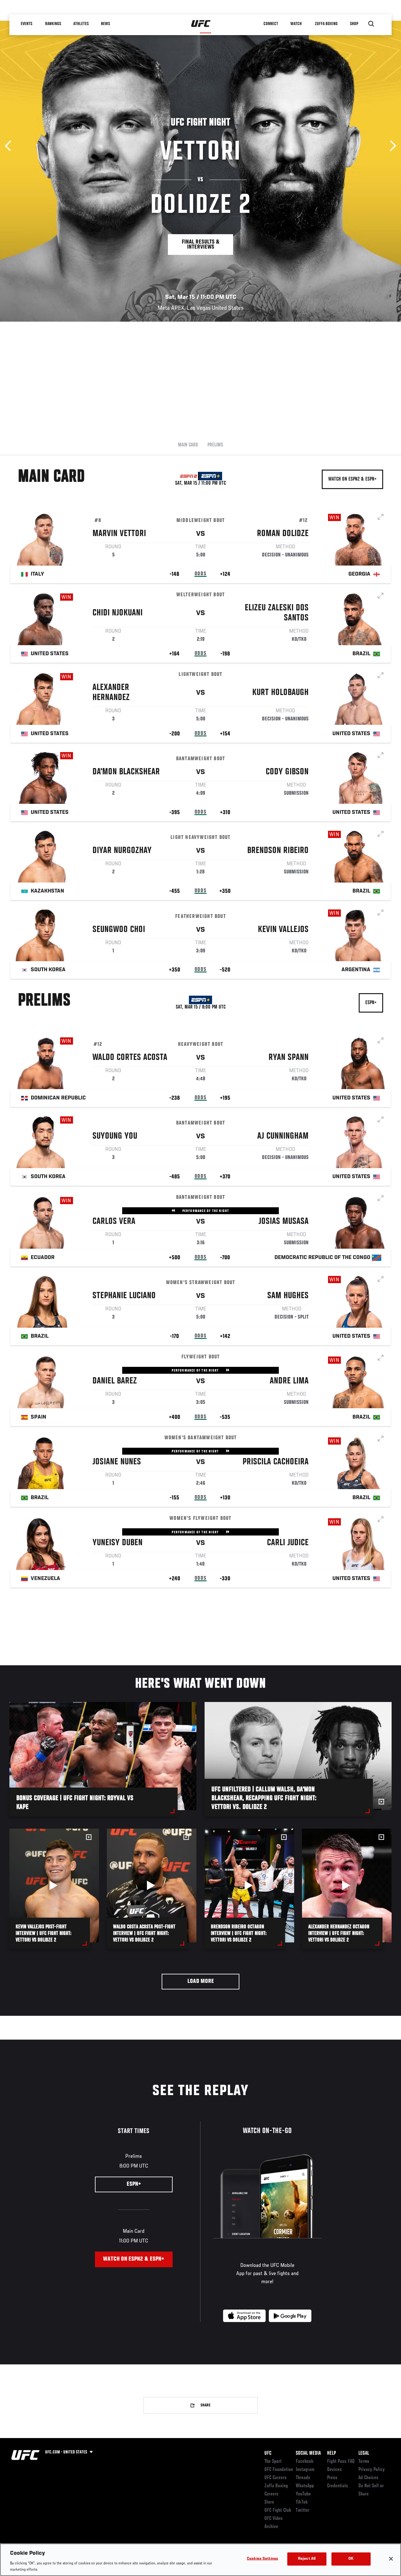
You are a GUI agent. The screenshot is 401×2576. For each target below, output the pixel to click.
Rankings (53, 24)
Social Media (308, 2453)
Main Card (188, 445)
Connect (271, 24)
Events (26, 24)
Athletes (81, 24)
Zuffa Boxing (326, 24)
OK (351, 2559)
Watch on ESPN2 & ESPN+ (352, 479)
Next (391, 146)
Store (269, 2502)
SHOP (354, 24)
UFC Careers (276, 2478)
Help (331, 2453)
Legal (364, 2453)
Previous (10, 146)
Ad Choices (368, 2478)
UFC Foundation (279, 2470)
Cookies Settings (263, 2559)
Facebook (305, 2462)
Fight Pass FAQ (341, 2462)
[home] (201, 24)
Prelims (215, 445)
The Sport (273, 2462)
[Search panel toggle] (371, 24)
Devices (334, 2470)
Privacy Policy (372, 2470)
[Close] (391, 2559)
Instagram (305, 2470)
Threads (303, 2478)
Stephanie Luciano (124, 1296)
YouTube (303, 2494)
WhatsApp (305, 2486)
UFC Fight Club (278, 2510)
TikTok (302, 2502)
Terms (364, 2462)
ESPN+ (371, 1003)
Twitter (303, 2510)
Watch (296, 24)
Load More (201, 1981)
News (105, 24)
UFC (268, 2453)
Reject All (307, 2559)
